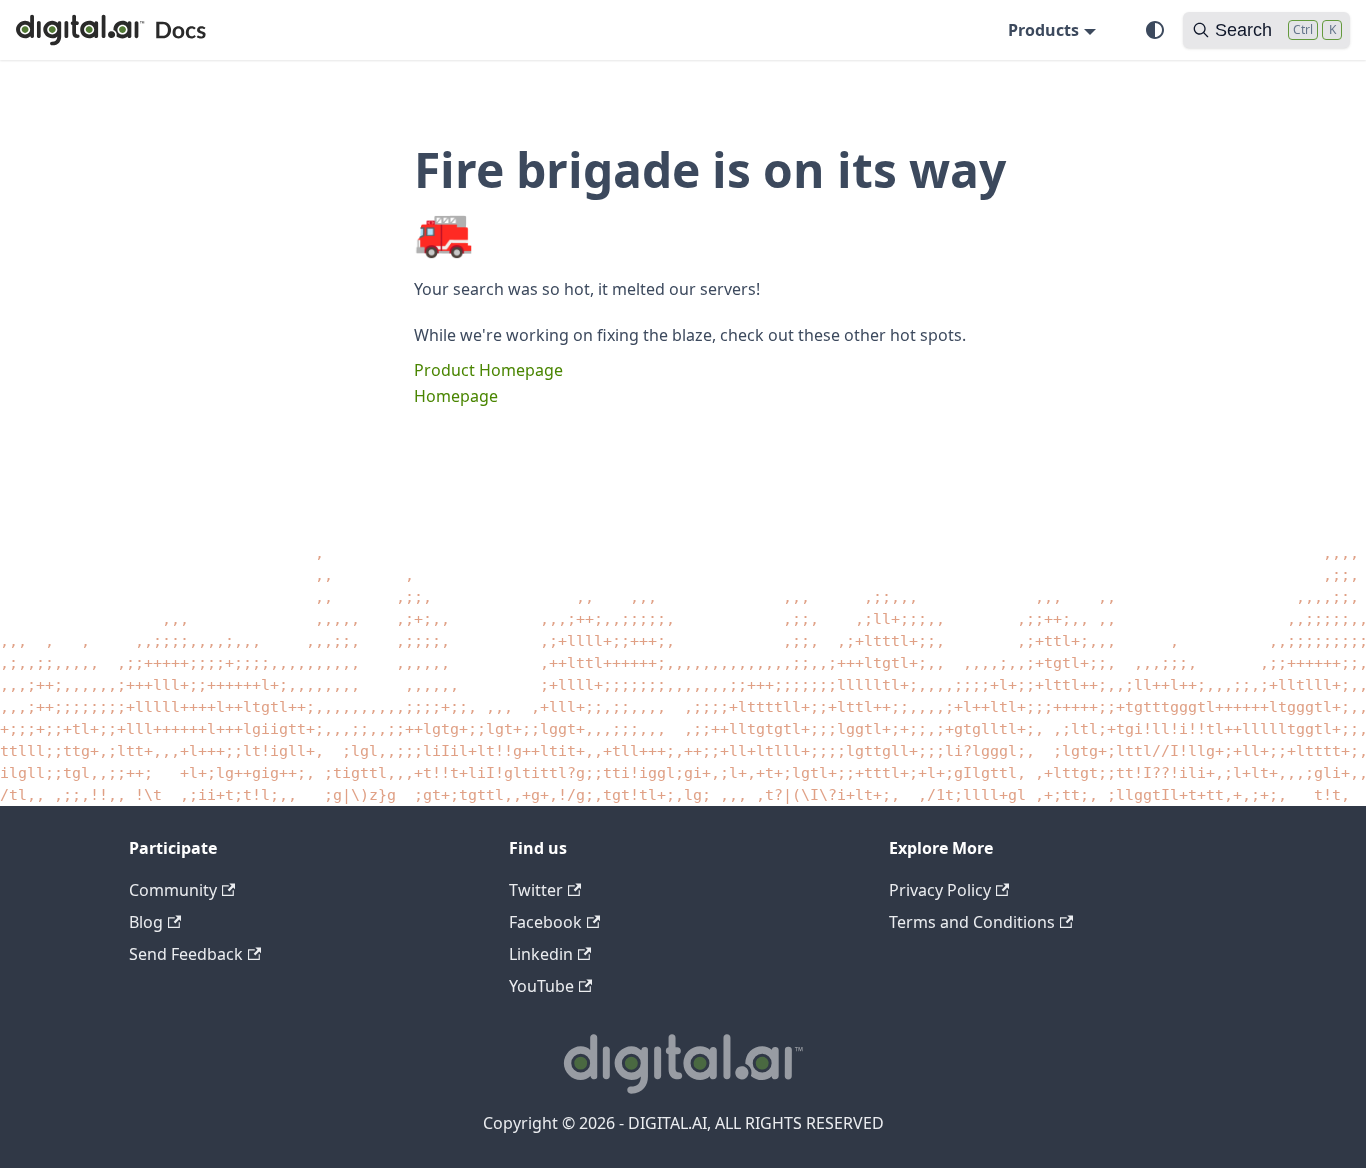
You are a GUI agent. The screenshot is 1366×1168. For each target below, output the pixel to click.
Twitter (536, 890)
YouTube (541, 986)
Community (173, 890)
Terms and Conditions (972, 922)
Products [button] (1043, 30)
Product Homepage (488, 370)
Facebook (545, 922)
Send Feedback (186, 954)
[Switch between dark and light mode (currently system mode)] (1155, 30)
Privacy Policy (940, 890)
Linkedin (541, 954)
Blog (146, 922)
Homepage (456, 396)
